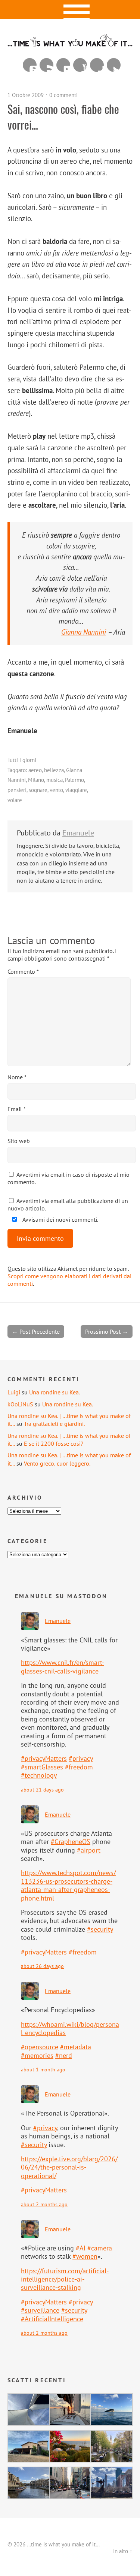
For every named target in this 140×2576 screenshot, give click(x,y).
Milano (36, 780)
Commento (23, 971)
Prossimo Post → (107, 1331)
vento (56, 790)
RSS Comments (30, 65)
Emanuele (78, 833)
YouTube (80, 65)
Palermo (74, 780)
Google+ (97, 65)
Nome (17, 1077)
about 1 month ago (43, 2069)
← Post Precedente (36, 1331)
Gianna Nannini (84, 632)
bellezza (54, 770)
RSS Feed (46, 65)
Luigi (14, 1392)
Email (17, 1109)
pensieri (17, 790)
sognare (38, 790)
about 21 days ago (42, 1789)
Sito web (19, 1141)
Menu (70, 9)
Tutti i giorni (22, 760)
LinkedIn (63, 65)
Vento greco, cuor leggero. (57, 1463)
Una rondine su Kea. (55, 1392)
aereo (35, 770)
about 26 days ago (42, 1966)
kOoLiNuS (20, 1404)
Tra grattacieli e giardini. (54, 1424)
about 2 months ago (44, 2204)
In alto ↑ (123, 2551)
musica (55, 780)
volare (15, 800)
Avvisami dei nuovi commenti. (60, 1219)
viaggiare (76, 790)
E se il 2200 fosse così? (54, 1443)
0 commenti (63, 95)
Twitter (114, 65)
